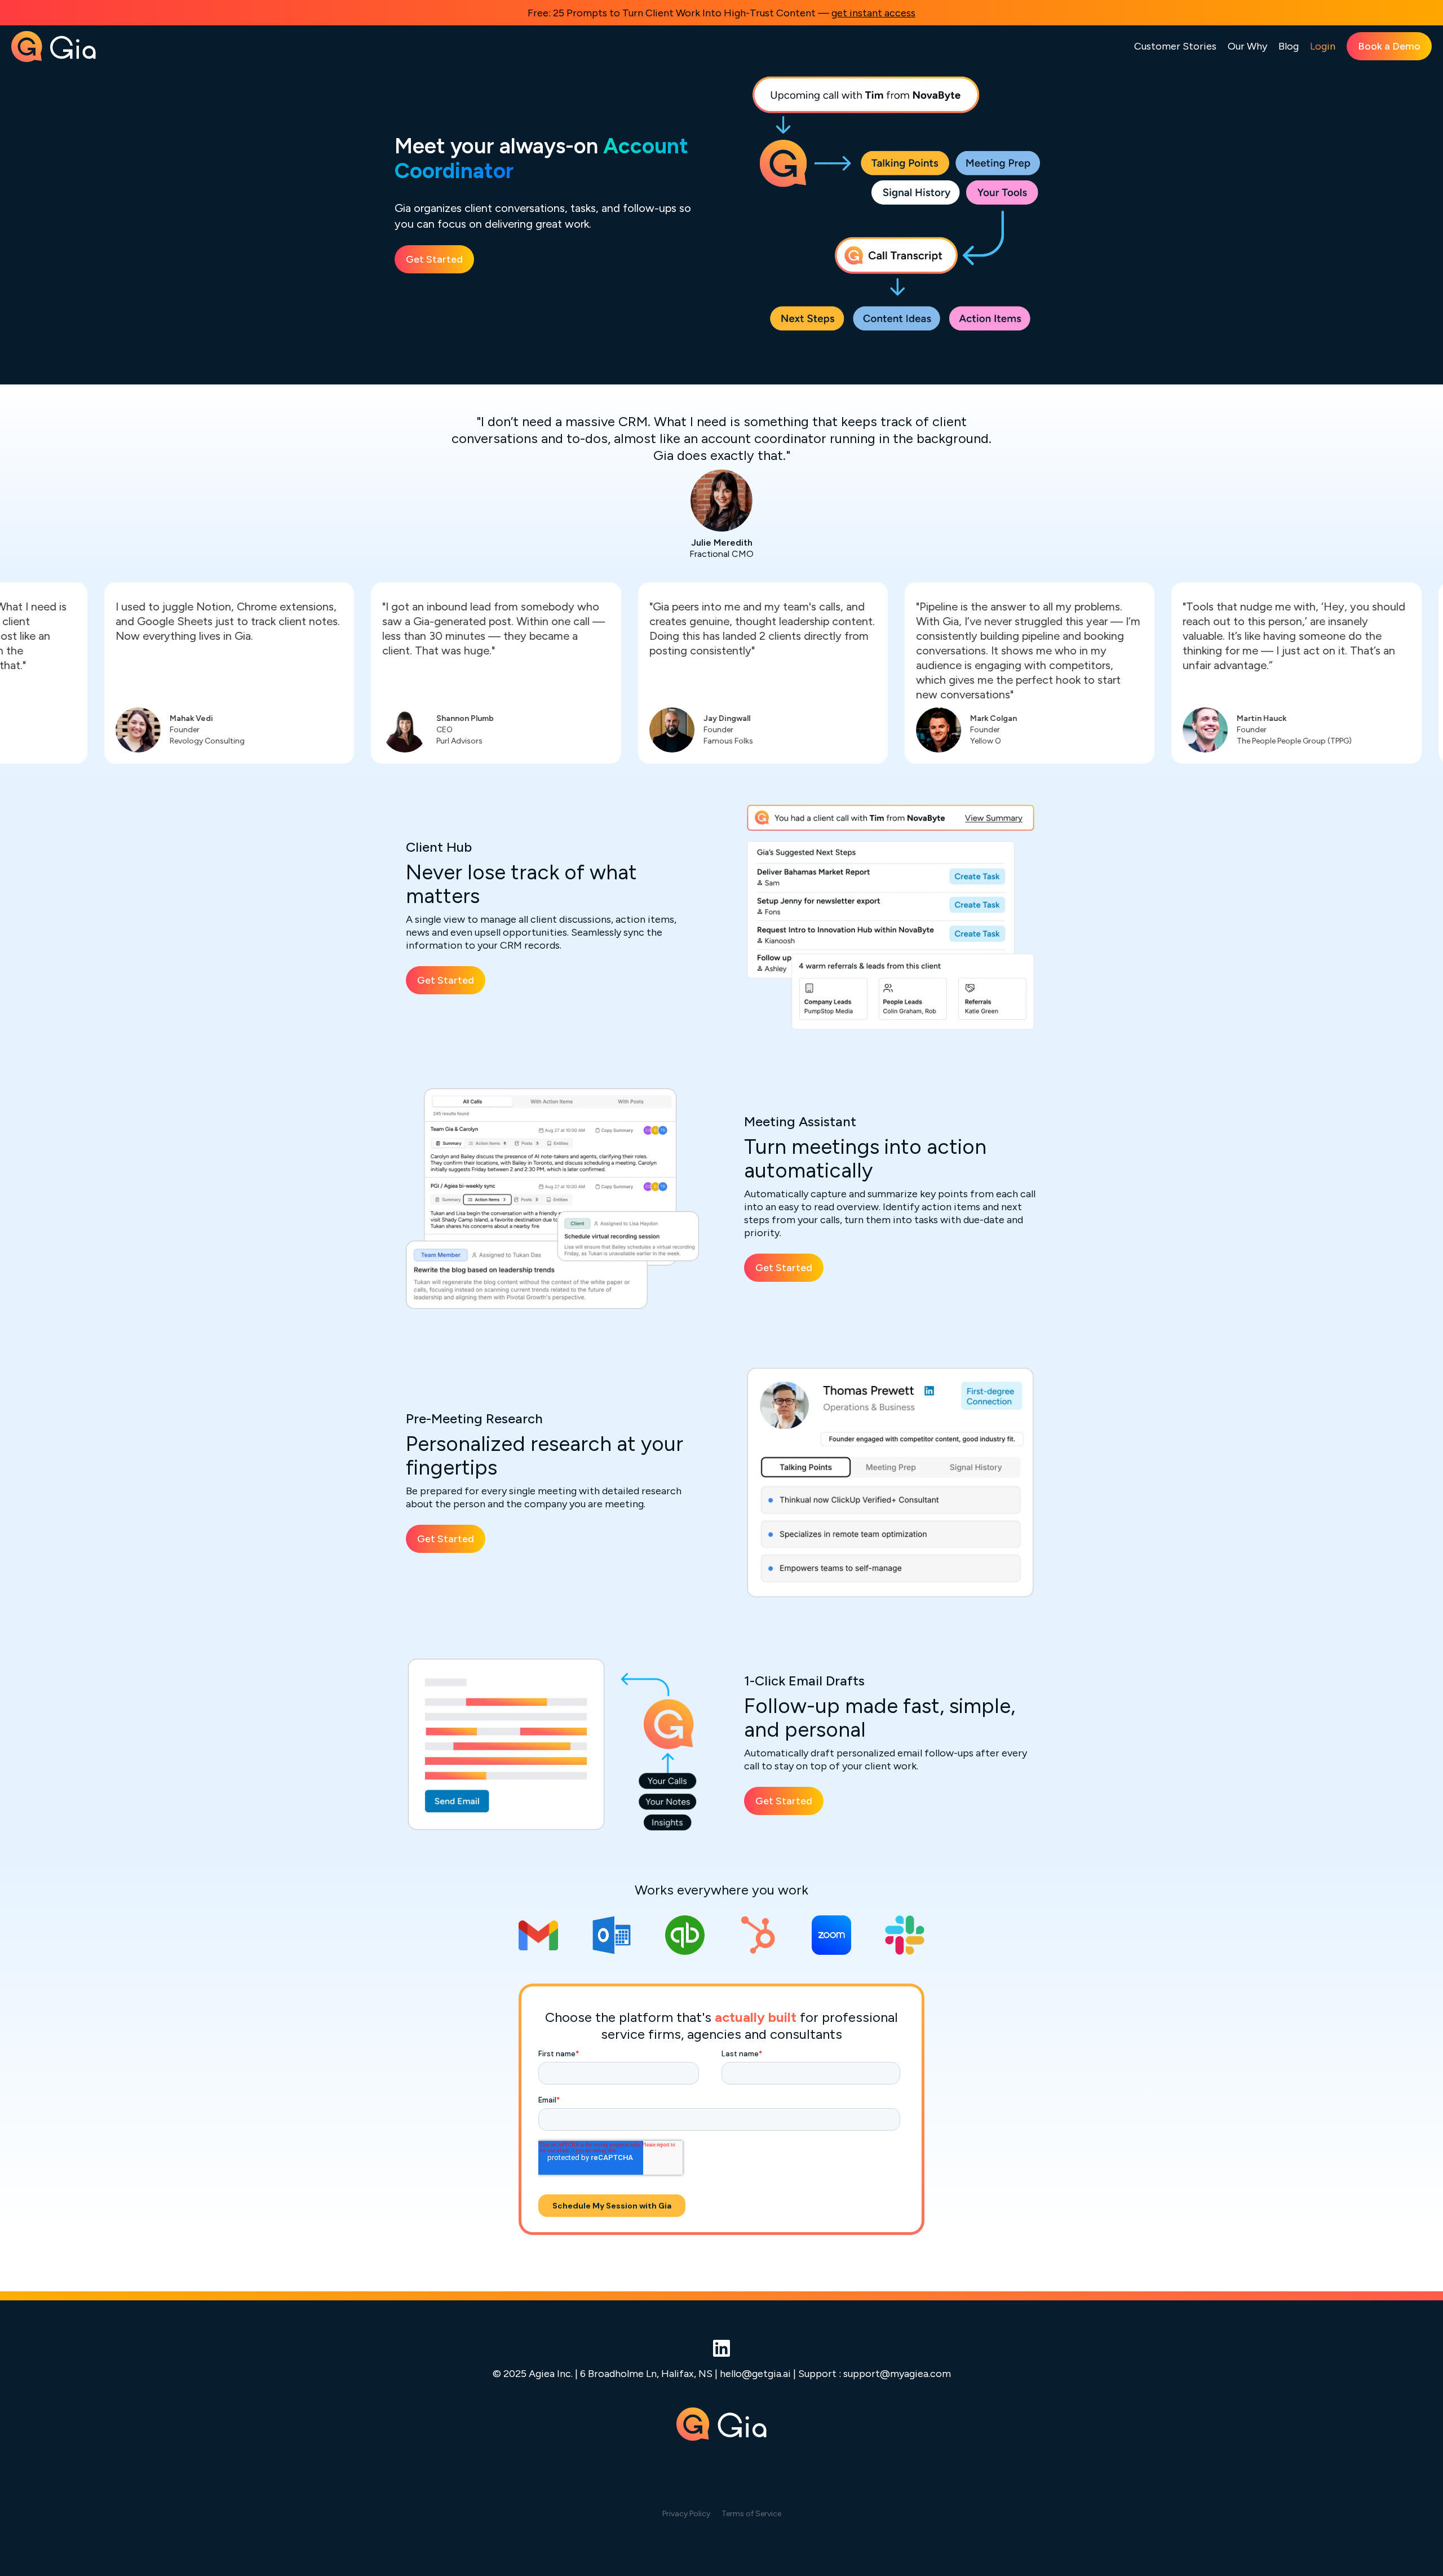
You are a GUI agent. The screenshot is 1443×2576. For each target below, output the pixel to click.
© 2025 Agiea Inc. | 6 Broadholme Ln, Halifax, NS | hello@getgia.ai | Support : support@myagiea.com (722, 2373)
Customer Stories (1175, 46)
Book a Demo (1389, 46)
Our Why (1247, 46)
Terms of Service (751, 2514)
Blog (1289, 46)
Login (1323, 46)
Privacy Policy (686, 2514)
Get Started (434, 259)
